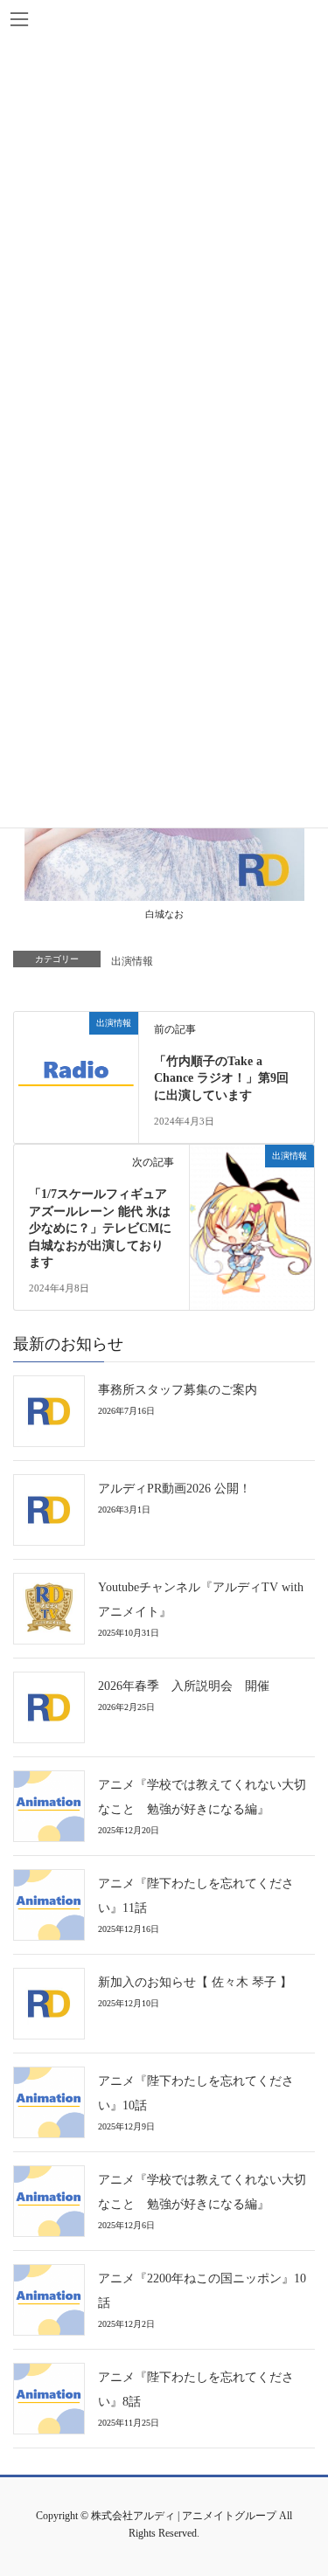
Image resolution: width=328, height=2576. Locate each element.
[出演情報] (76, 1072)
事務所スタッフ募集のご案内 (178, 1390)
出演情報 (132, 961)
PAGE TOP (300, 2486)
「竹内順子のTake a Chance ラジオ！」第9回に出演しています (221, 1078)
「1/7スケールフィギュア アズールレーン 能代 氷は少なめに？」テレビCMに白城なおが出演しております (104, 1228)
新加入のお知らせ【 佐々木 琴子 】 (195, 1982)
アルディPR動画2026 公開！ (174, 1489)
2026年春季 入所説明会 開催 (184, 1686)
